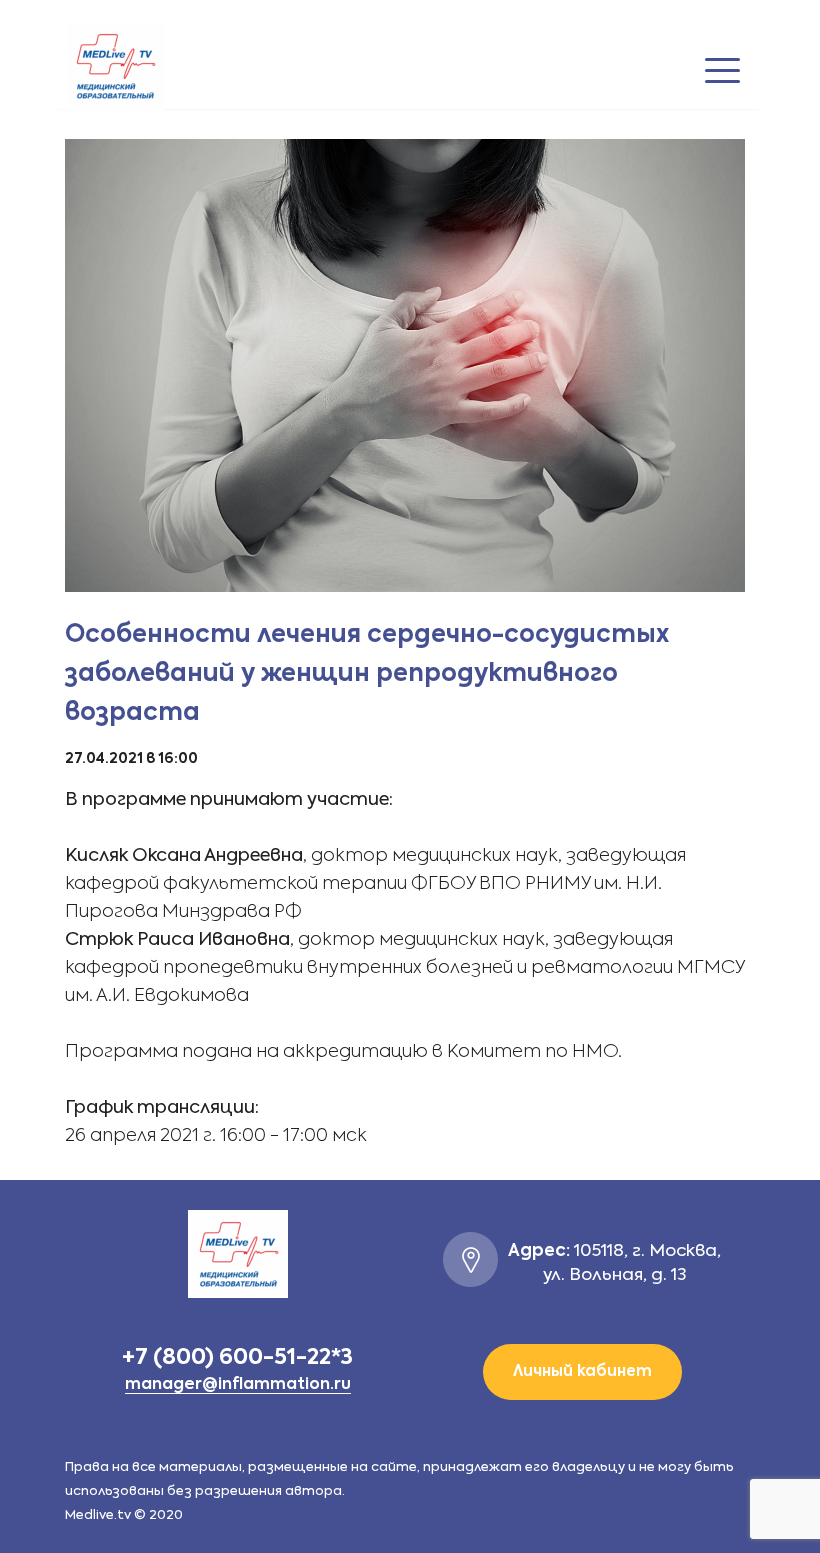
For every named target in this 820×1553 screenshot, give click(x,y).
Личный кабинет (582, 1371)
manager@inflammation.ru (238, 1385)
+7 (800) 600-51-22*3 (237, 1358)
